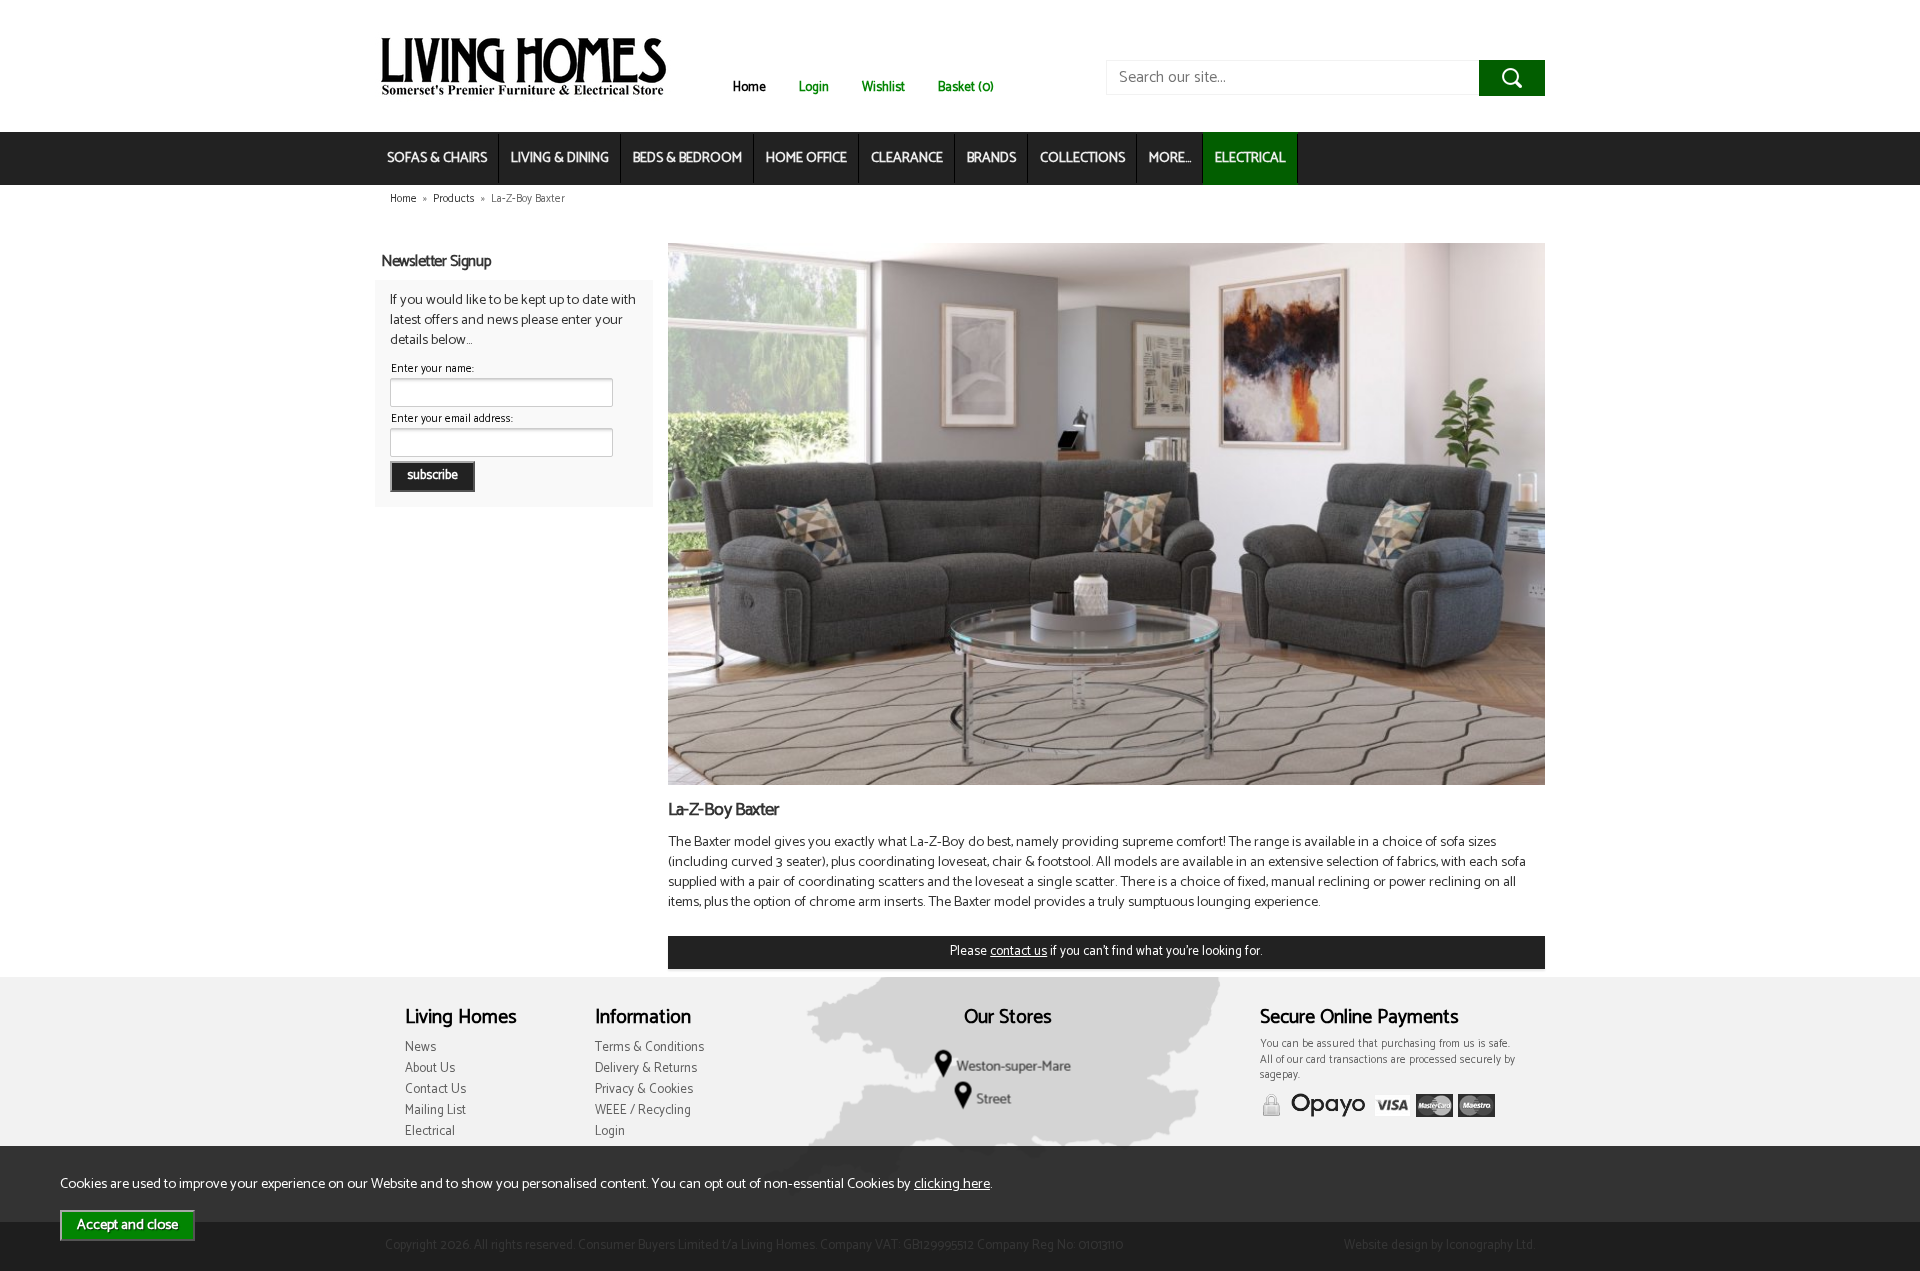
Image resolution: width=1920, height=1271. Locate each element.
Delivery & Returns (646, 1068)
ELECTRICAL (1250, 158)
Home (749, 87)
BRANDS (991, 158)
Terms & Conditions (649, 1047)
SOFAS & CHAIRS (437, 158)
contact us (1018, 951)
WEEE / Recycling (643, 1110)
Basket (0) (966, 87)
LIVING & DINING (560, 158)
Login (814, 87)
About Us (430, 1068)
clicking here (952, 1184)
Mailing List (435, 1110)
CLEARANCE (907, 158)
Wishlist (883, 87)
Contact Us (435, 1089)
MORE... (1170, 158)
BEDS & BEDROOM (687, 158)
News (420, 1047)
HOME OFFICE (806, 158)
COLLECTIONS (1082, 158)
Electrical (430, 1131)
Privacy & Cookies (644, 1089)
